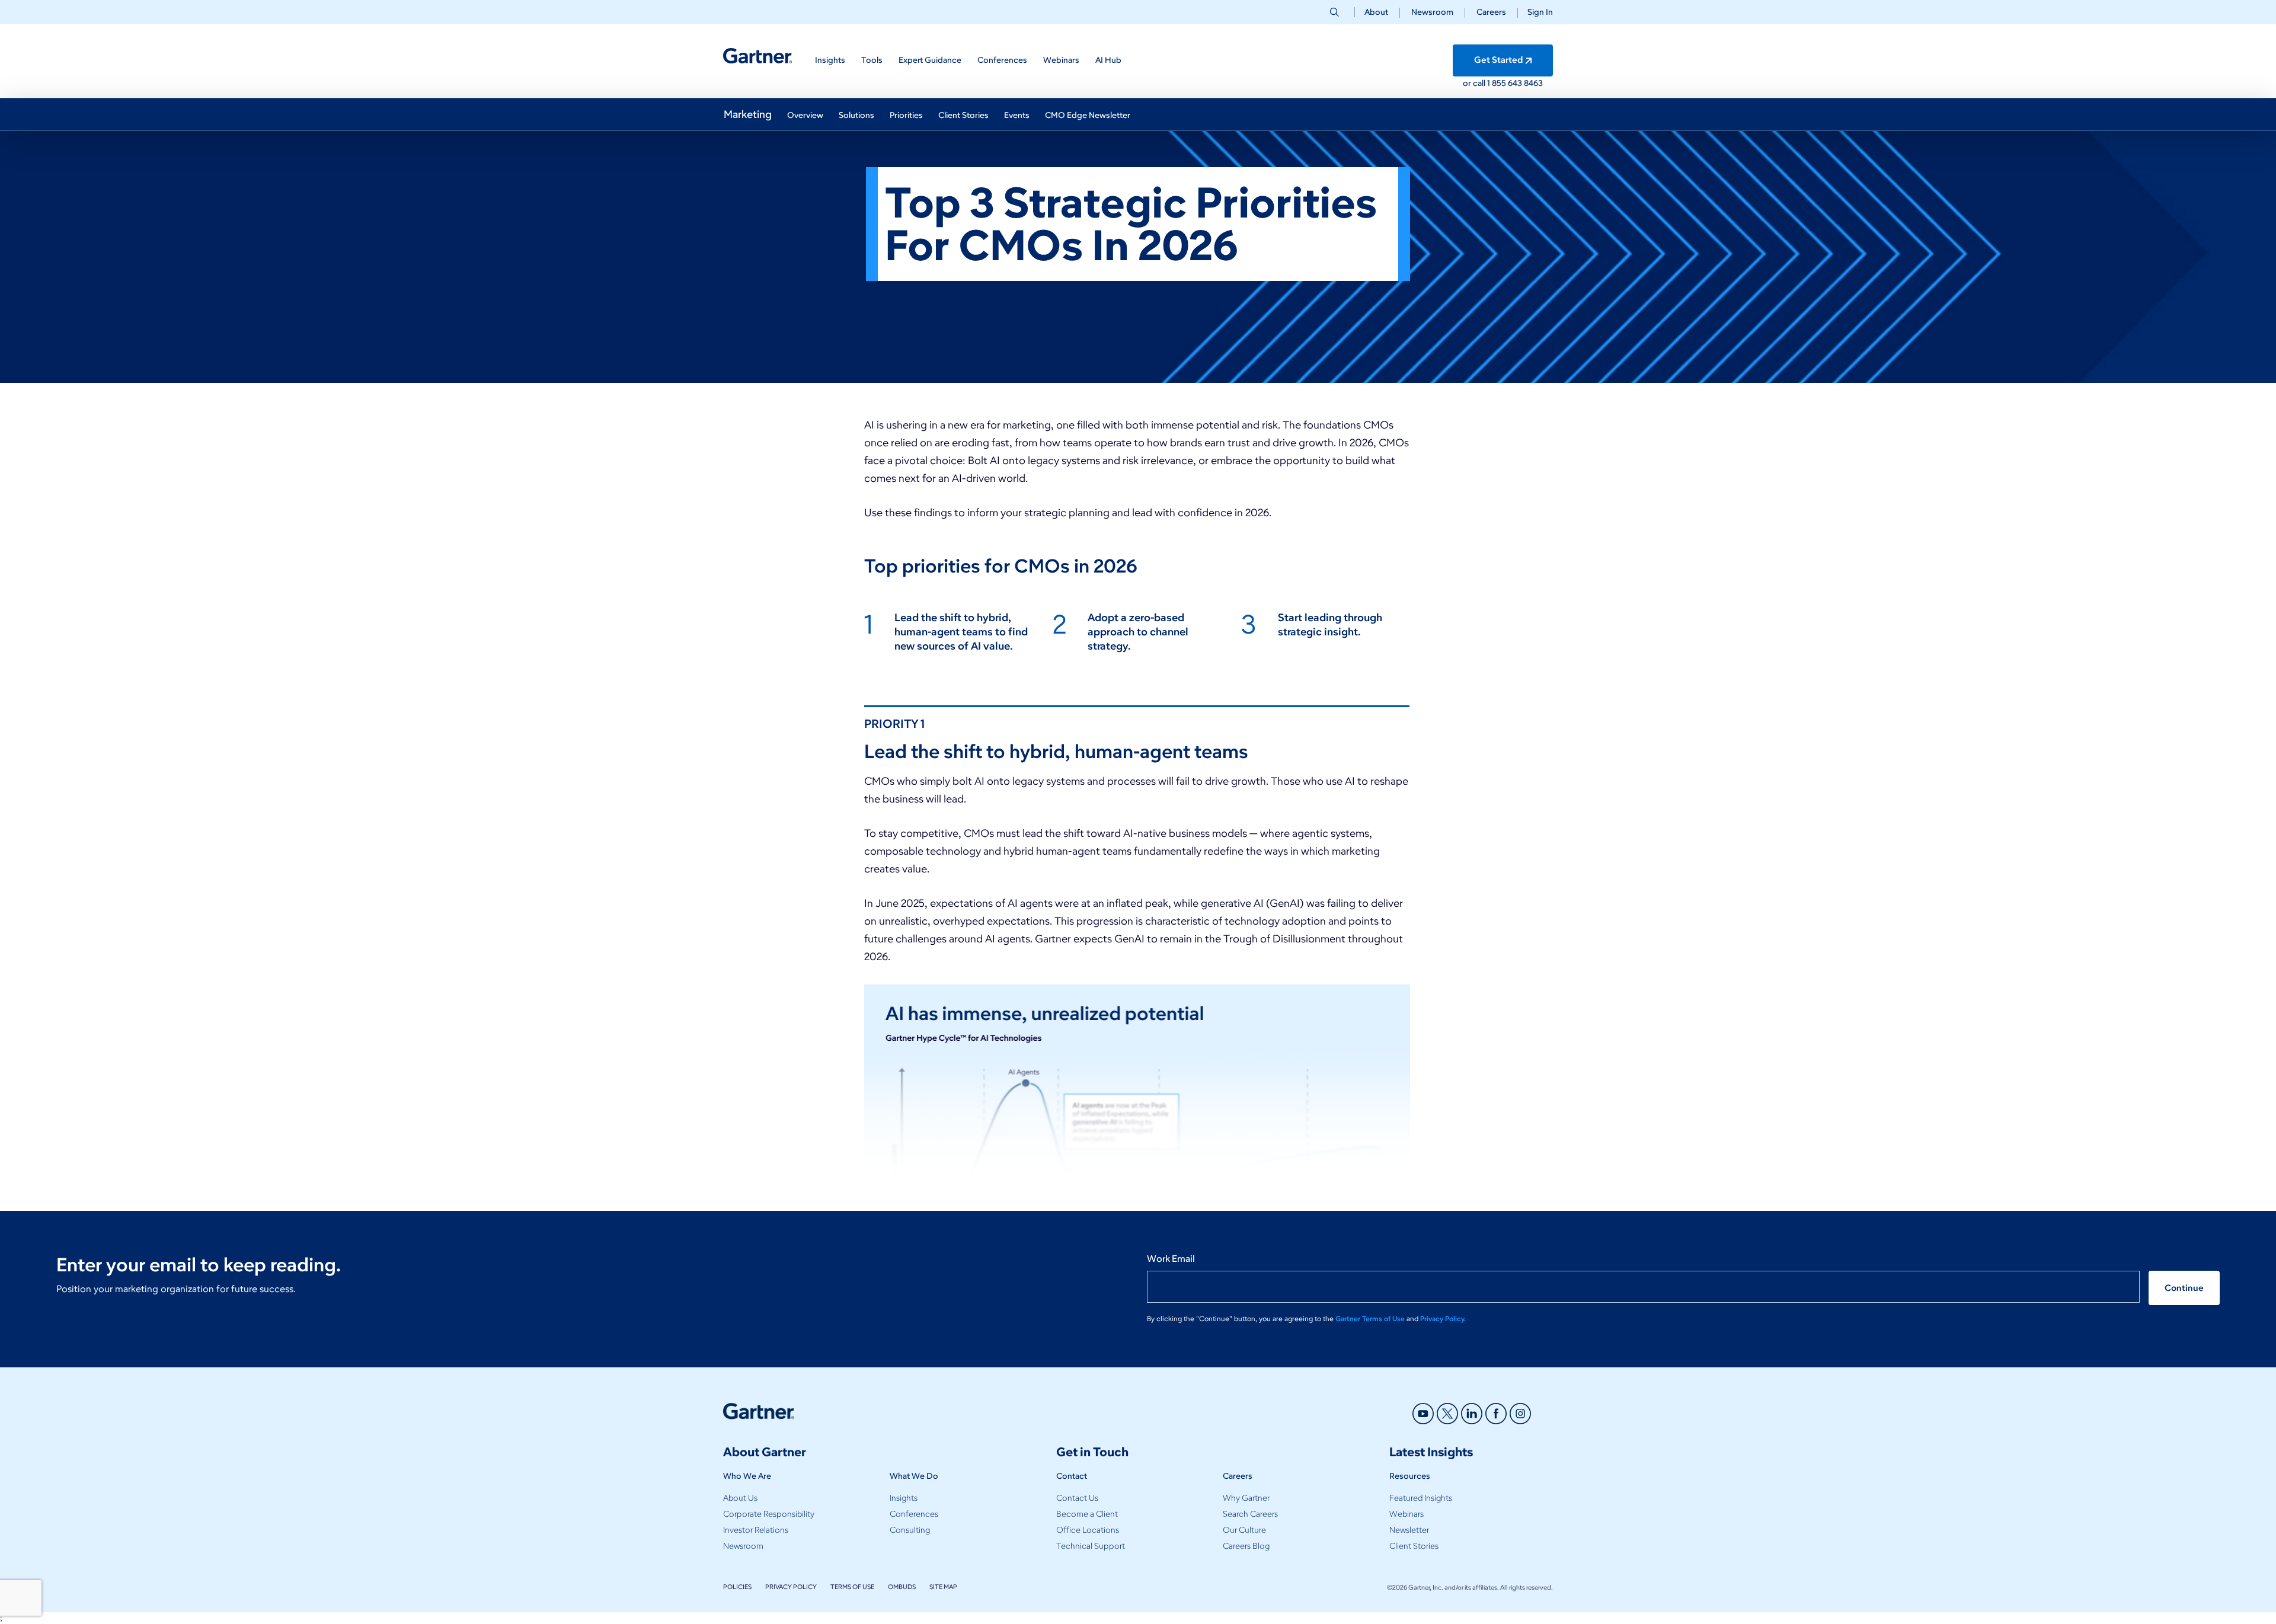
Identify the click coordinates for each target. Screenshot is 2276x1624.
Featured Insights (1421, 1498)
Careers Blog (1246, 1546)
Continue (2184, 1288)
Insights (904, 1498)
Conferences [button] (1002, 60)
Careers (1491, 12)
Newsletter (1409, 1530)
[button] (1535, 12)
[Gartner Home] (757, 56)
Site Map (943, 1587)
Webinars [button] (1061, 60)
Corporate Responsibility (769, 1514)
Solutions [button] (856, 115)
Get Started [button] (1498, 60)
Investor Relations (756, 1530)
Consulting (910, 1530)
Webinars (1406, 1514)
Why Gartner (1246, 1498)
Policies (737, 1587)
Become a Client (1087, 1514)
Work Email (1171, 1259)
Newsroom (1432, 12)
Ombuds (902, 1587)
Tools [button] (872, 60)
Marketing (748, 114)
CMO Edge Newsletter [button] (1088, 115)
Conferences (914, 1514)
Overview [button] (805, 115)
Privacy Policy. (1443, 1318)
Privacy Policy (791, 1587)
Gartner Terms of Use (1371, 1318)
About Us (740, 1498)
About (1376, 12)
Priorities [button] (906, 115)
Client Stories (1414, 1546)
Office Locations (1088, 1530)
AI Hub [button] (1108, 60)
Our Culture (1244, 1530)
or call (1475, 83)
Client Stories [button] (963, 115)
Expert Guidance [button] (930, 60)
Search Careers (1250, 1514)
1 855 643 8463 (1515, 83)
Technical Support (1091, 1546)
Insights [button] (830, 60)
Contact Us (1077, 1498)
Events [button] (1017, 115)
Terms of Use (852, 1587)
